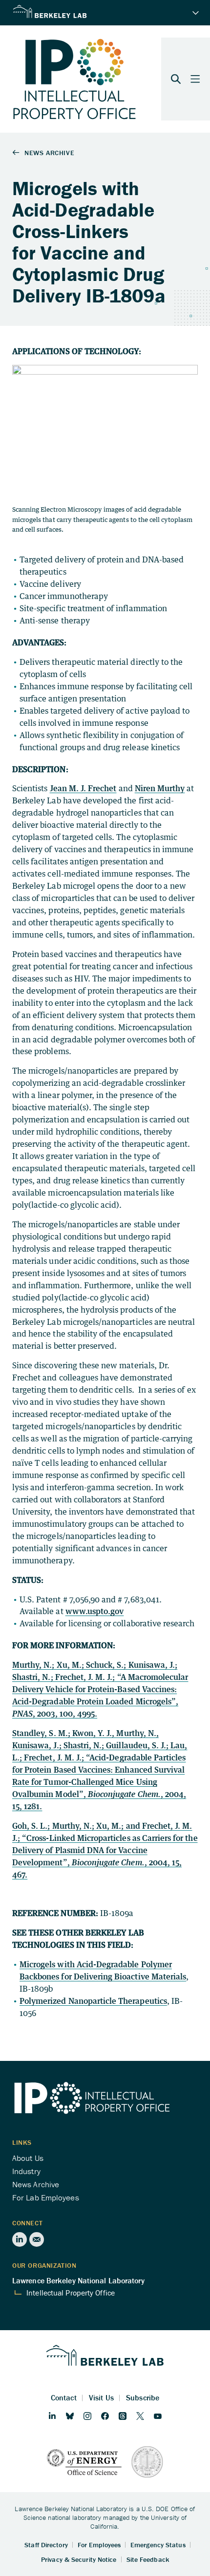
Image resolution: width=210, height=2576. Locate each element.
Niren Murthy (160, 788)
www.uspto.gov (95, 1611)
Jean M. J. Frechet (83, 788)
